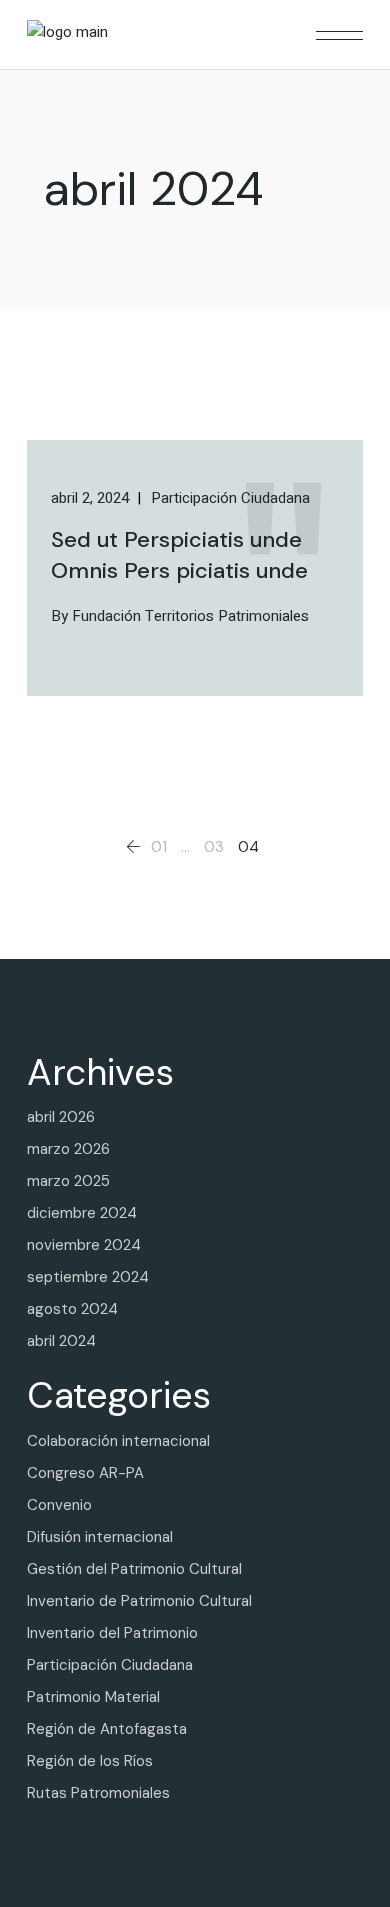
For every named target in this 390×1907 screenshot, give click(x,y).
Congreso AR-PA (85, 1473)
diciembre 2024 (82, 1213)
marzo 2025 (68, 1181)
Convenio (59, 1505)
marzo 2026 (68, 1149)
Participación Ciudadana (110, 1665)
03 (214, 847)
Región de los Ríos (90, 1761)
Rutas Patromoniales (98, 1793)
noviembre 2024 (84, 1245)
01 (159, 847)
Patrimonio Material (93, 1697)
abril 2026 (61, 1117)
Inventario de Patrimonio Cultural (139, 1601)
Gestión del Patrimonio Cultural (134, 1569)
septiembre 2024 (88, 1277)
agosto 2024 (72, 1309)
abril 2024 (61, 1341)
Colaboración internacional (118, 1441)
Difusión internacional (100, 1537)
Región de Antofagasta (107, 1729)
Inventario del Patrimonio (112, 1633)
